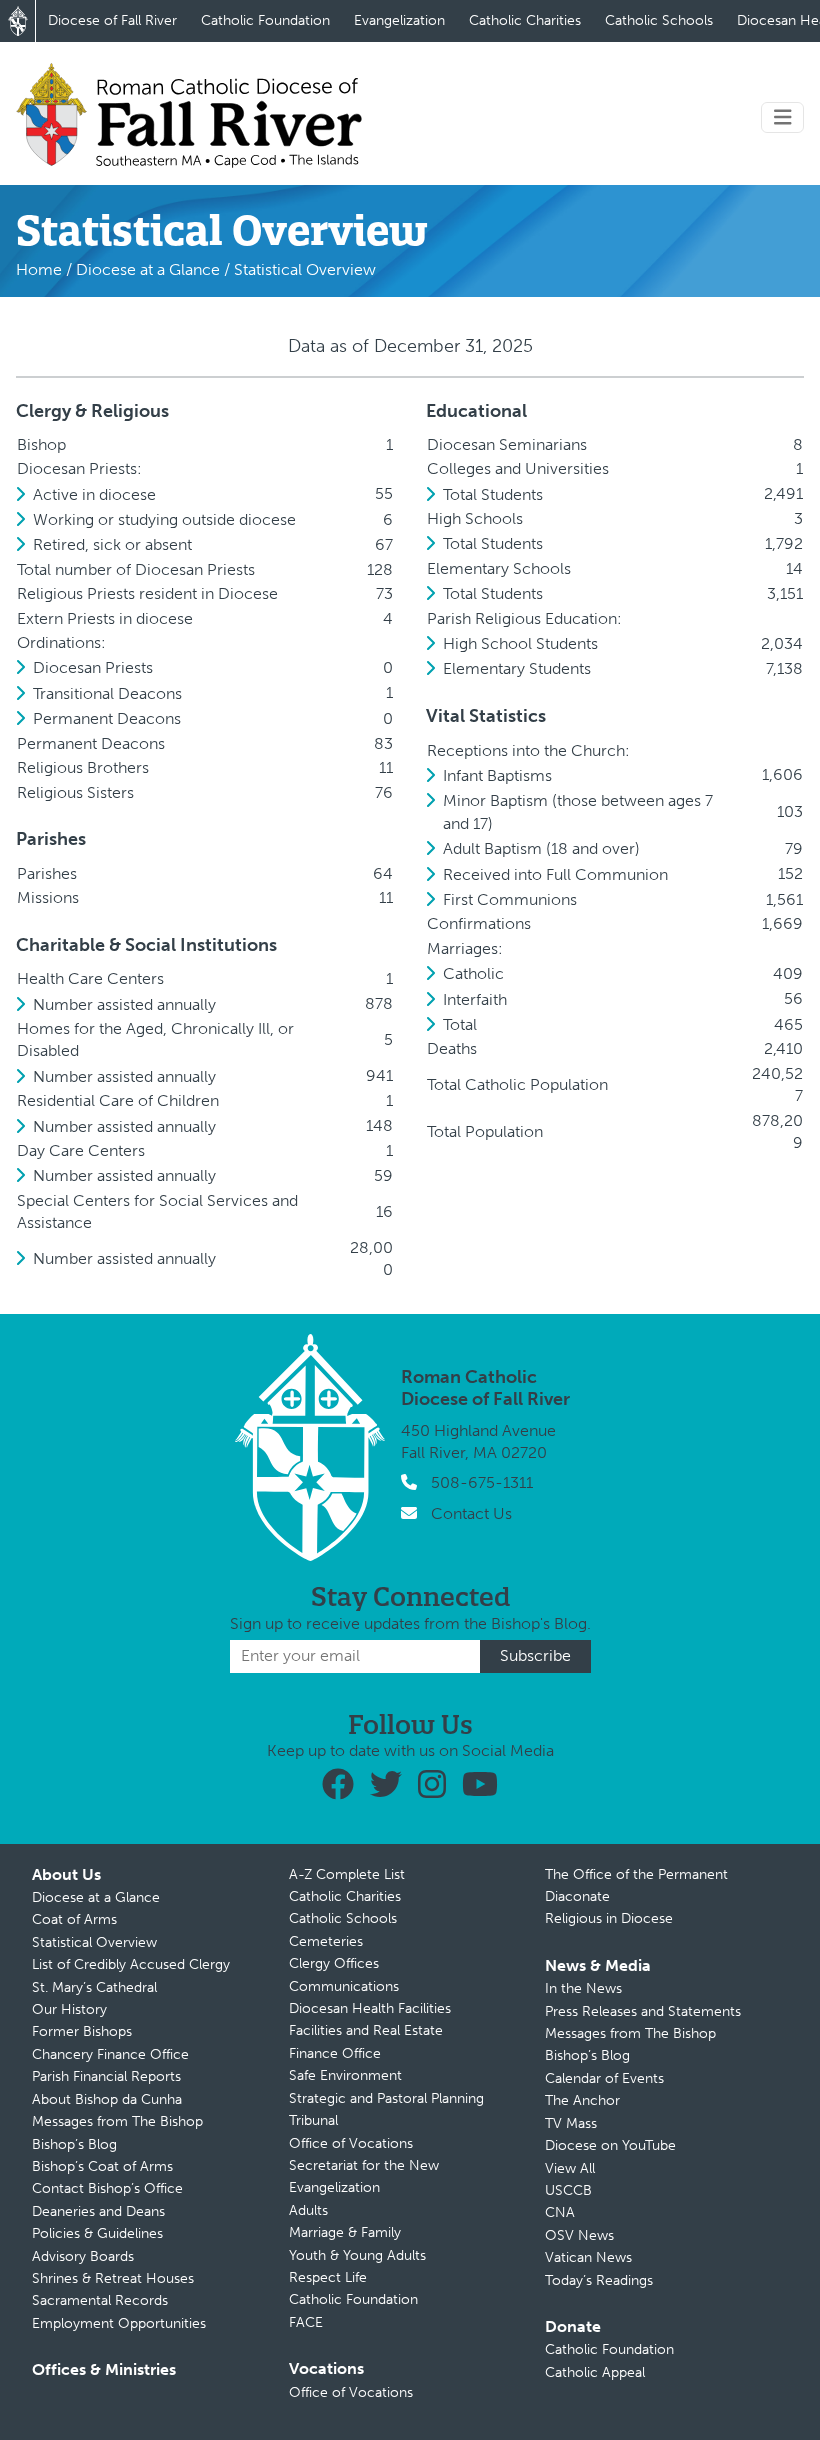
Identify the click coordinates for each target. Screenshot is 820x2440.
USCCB (568, 2190)
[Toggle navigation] (783, 117)
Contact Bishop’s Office (107, 2188)
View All (570, 2168)
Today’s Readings (599, 2280)
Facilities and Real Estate (366, 2030)
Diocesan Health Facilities (370, 2008)
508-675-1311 (482, 1482)
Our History (69, 2009)
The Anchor (582, 2100)
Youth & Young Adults (357, 2255)
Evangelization (399, 20)
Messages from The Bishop (117, 2121)
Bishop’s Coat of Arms (102, 2166)
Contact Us (471, 1513)
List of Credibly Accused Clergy (131, 1964)
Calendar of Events (604, 2078)
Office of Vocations (351, 2143)
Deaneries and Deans (98, 2211)
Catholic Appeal (595, 2372)
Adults (308, 2210)
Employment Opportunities (119, 2323)
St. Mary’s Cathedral (94, 1987)
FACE (306, 2322)
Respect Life (328, 2277)
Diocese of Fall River (112, 20)
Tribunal (313, 2120)
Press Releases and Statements (643, 2011)
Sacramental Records (100, 2300)
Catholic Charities (525, 20)
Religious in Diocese (609, 1918)
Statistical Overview (94, 1942)
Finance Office (335, 2053)
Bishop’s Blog (74, 2144)
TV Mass (571, 2123)
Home (39, 269)
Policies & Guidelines (97, 2233)
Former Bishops (82, 2031)
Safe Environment (345, 2075)
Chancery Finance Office (110, 2054)
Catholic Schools (659, 20)
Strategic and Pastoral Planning (386, 2098)
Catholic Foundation (265, 20)
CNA (560, 2212)
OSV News (579, 2235)
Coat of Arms (74, 1919)
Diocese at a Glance (148, 269)
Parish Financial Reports (106, 2076)
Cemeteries (326, 1941)
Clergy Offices (334, 1963)
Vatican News (588, 2257)
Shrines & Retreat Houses (113, 2278)
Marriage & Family (345, 2232)
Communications (344, 1986)
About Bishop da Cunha (107, 2099)
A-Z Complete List (347, 1874)
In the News (583, 1988)
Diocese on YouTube (610, 2145)
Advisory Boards (83, 2256)
